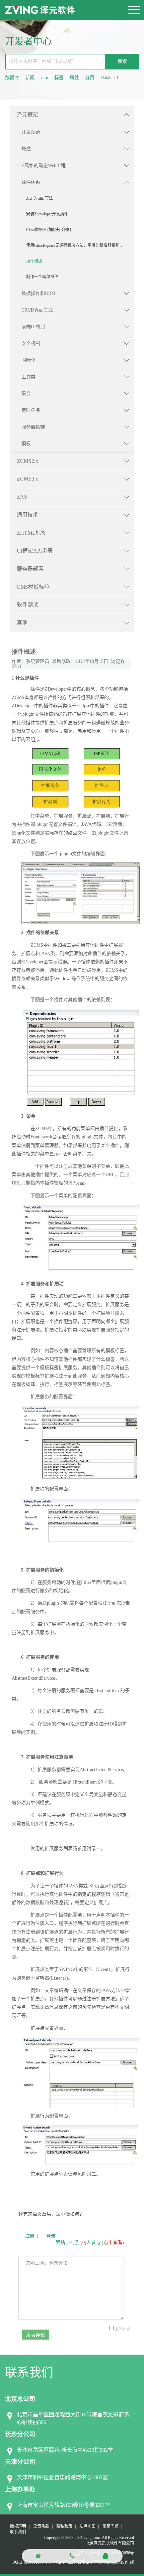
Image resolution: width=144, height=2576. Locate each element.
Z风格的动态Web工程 (44, 165)
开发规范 (31, 132)
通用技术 (27, 515)
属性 (74, 78)
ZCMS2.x (27, 461)
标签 (59, 78)
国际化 (28, 360)
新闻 (30, 78)
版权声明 (18, 2526)
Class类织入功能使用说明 (49, 230)
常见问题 (111, 2526)
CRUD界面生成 (37, 310)
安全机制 (31, 343)
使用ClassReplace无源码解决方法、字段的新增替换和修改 (77, 245)
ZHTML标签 (31, 533)
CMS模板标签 (33, 587)
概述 (26, 149)
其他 (22, 623)
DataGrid (109, 78)
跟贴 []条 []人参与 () (90, 2243)
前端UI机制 (33, 327)
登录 (51, 2236)
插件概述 (34, 261)
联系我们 (18, 2532)
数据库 (12, 78)
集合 (26, 394)
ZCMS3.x (27, 479)
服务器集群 (33, 427)
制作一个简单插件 (42, 277)
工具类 (28, 377)
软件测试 (27, 605)
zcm (44, 78)
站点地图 (87, 2526)
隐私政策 (64, 2526)
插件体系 (31, 182)
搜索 (122, 61)
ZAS (22, 497)
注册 (30, 2236)
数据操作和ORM (38, 293)
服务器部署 (30, 569)
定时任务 (31, 410)
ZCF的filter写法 (40, 198)
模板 (26, 444)
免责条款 (41, 2526)
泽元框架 (27, 115)
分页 (90, 78)
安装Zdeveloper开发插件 (47, 214)
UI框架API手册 (35, 551)
